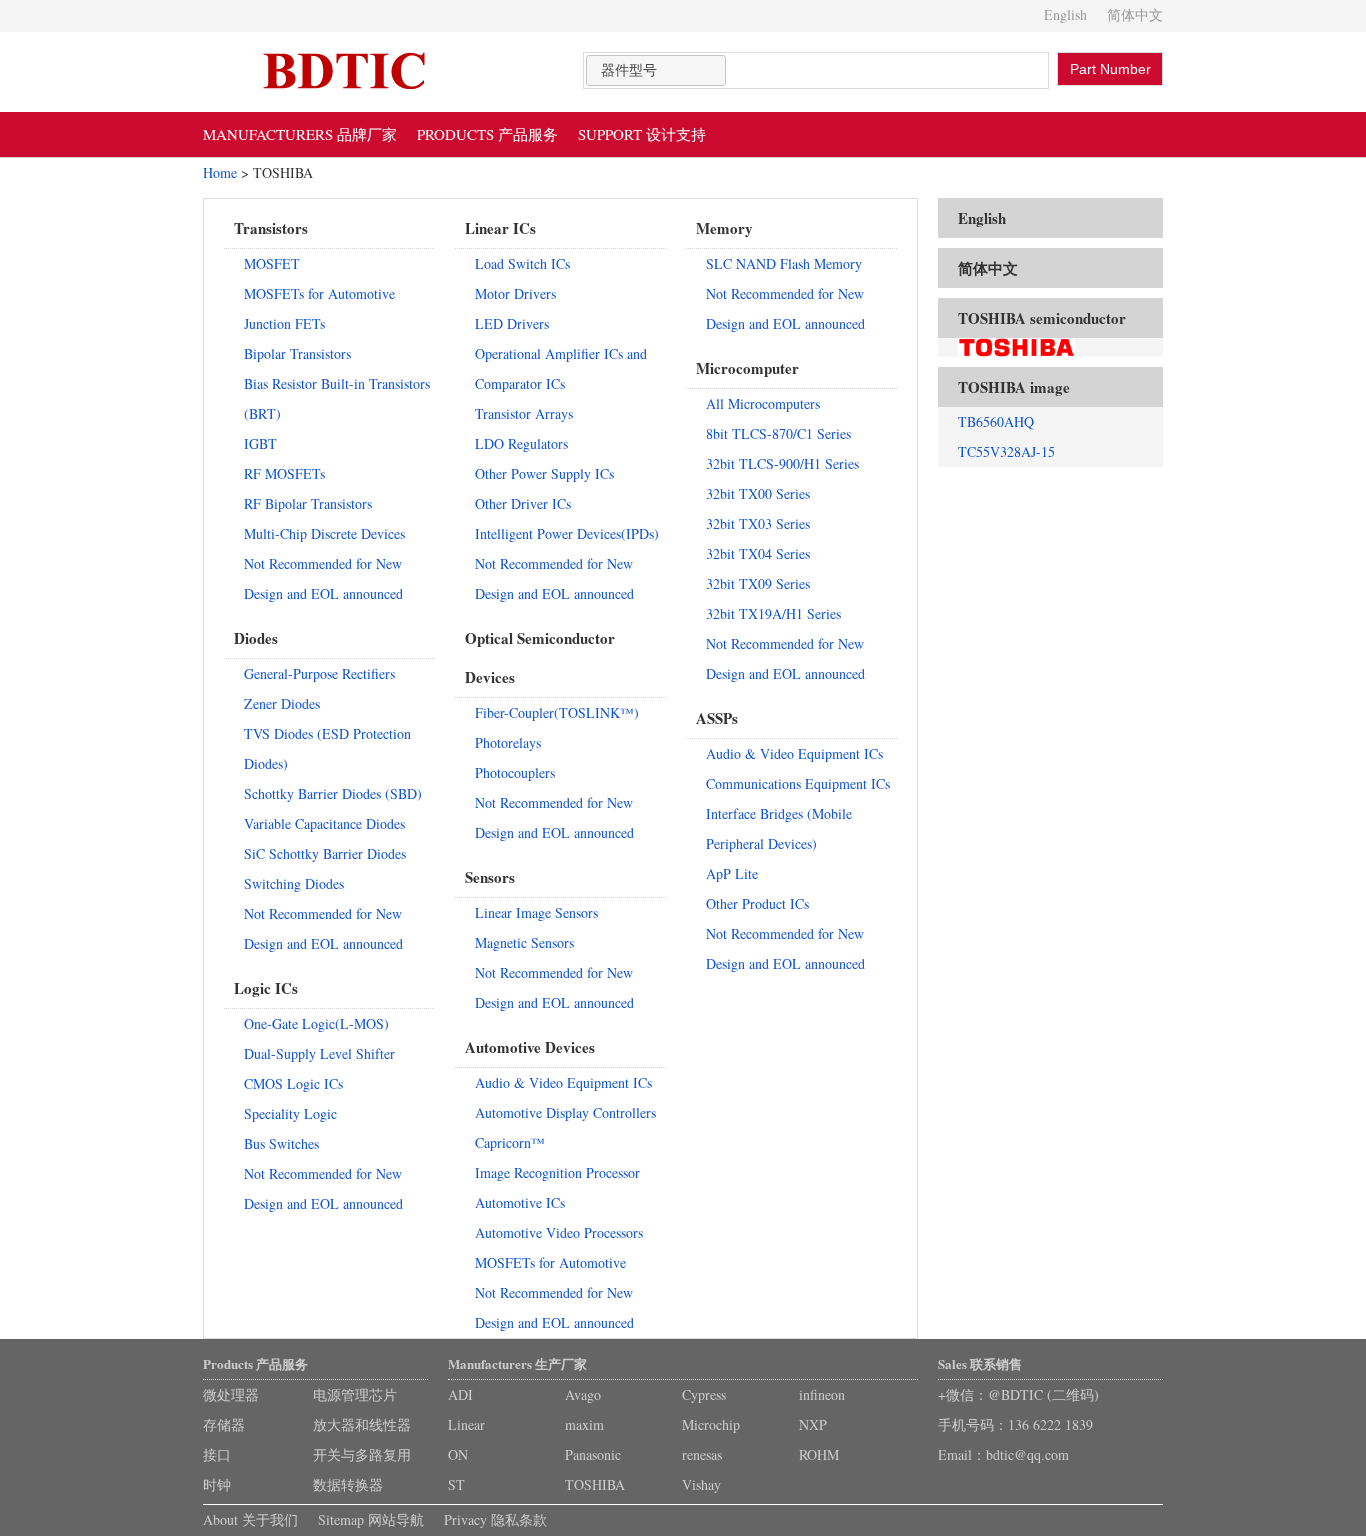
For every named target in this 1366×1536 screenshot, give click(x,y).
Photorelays (508, 742)
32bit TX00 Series (758, 493)
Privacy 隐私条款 (495, 1519)
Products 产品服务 (255, 1363)
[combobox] (656, 70)
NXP (813, 1424)
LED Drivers (512, 323)
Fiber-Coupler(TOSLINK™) (557, 712)
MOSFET (272, 263)
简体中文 (1135, 14)
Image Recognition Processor (557, 1172)
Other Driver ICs (523, 503)
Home (220, 172)
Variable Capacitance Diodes (324, 823)
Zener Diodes (282, 703)
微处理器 (231, 1394)
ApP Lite (732, 873)
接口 (217, 1454)
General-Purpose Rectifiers (319, 673)
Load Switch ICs (522, 263)
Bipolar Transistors (297, 353)
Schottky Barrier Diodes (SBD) (333, 793)
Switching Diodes (294, 883)
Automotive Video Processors (559, 1232)
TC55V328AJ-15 (1006, 451)
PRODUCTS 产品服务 (487, 134)
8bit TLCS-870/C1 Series (778, 433)
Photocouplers (515, 772)
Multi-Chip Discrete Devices (324, 533)
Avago (583, 1394)
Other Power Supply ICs (544, 473)
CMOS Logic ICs (293, 1083)
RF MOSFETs (284, 473)
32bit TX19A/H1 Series (773, 613)
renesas (702, 1454)
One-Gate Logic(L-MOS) (316, 1023)
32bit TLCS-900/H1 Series (782, 463)
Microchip (711, 1424)
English (1065, 14)
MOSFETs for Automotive (319, 293)
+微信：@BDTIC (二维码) (1018, 1394)
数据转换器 (348, 1484)
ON (458, 1454)
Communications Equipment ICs (798, 783)
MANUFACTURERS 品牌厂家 (300, 134)
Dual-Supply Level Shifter (319, 1053)
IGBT (260, 443)
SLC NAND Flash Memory (784, 263)
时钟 (217, 1484)
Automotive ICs (520, 1202)
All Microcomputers (763, 403)
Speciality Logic (290, 1113)
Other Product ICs (757, 903)
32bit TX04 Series (758, 553)
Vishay (701, 1484)
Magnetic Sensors (524, 942)
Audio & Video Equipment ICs (563, 1082)
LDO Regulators (521, 443)
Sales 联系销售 (980, 1363)
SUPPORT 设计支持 (642, 134)
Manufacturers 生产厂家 (517, 1363)
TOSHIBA (595, 1484)
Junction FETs (284, 323)
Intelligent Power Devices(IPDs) (567, 533)
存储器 (224, 1424)
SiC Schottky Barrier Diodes (325, 853)
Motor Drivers (515, 293)
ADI (460, 1394)
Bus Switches (281, 1143)
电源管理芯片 (355, 1394)
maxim (584, 1424)
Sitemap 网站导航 (371, 1519)
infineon (822, 1394)
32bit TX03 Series (758, 523)
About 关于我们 (250, 1519)
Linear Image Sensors (536, 912)
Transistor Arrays (524, 413)
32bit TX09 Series (758, 583)
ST (456, 1484)
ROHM (819, 1454)
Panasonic (593, 1454)
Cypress (704, 1394)
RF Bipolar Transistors (308, 503)
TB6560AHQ (996, 421)
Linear (466, 1424)
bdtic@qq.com (1027, 1454)
